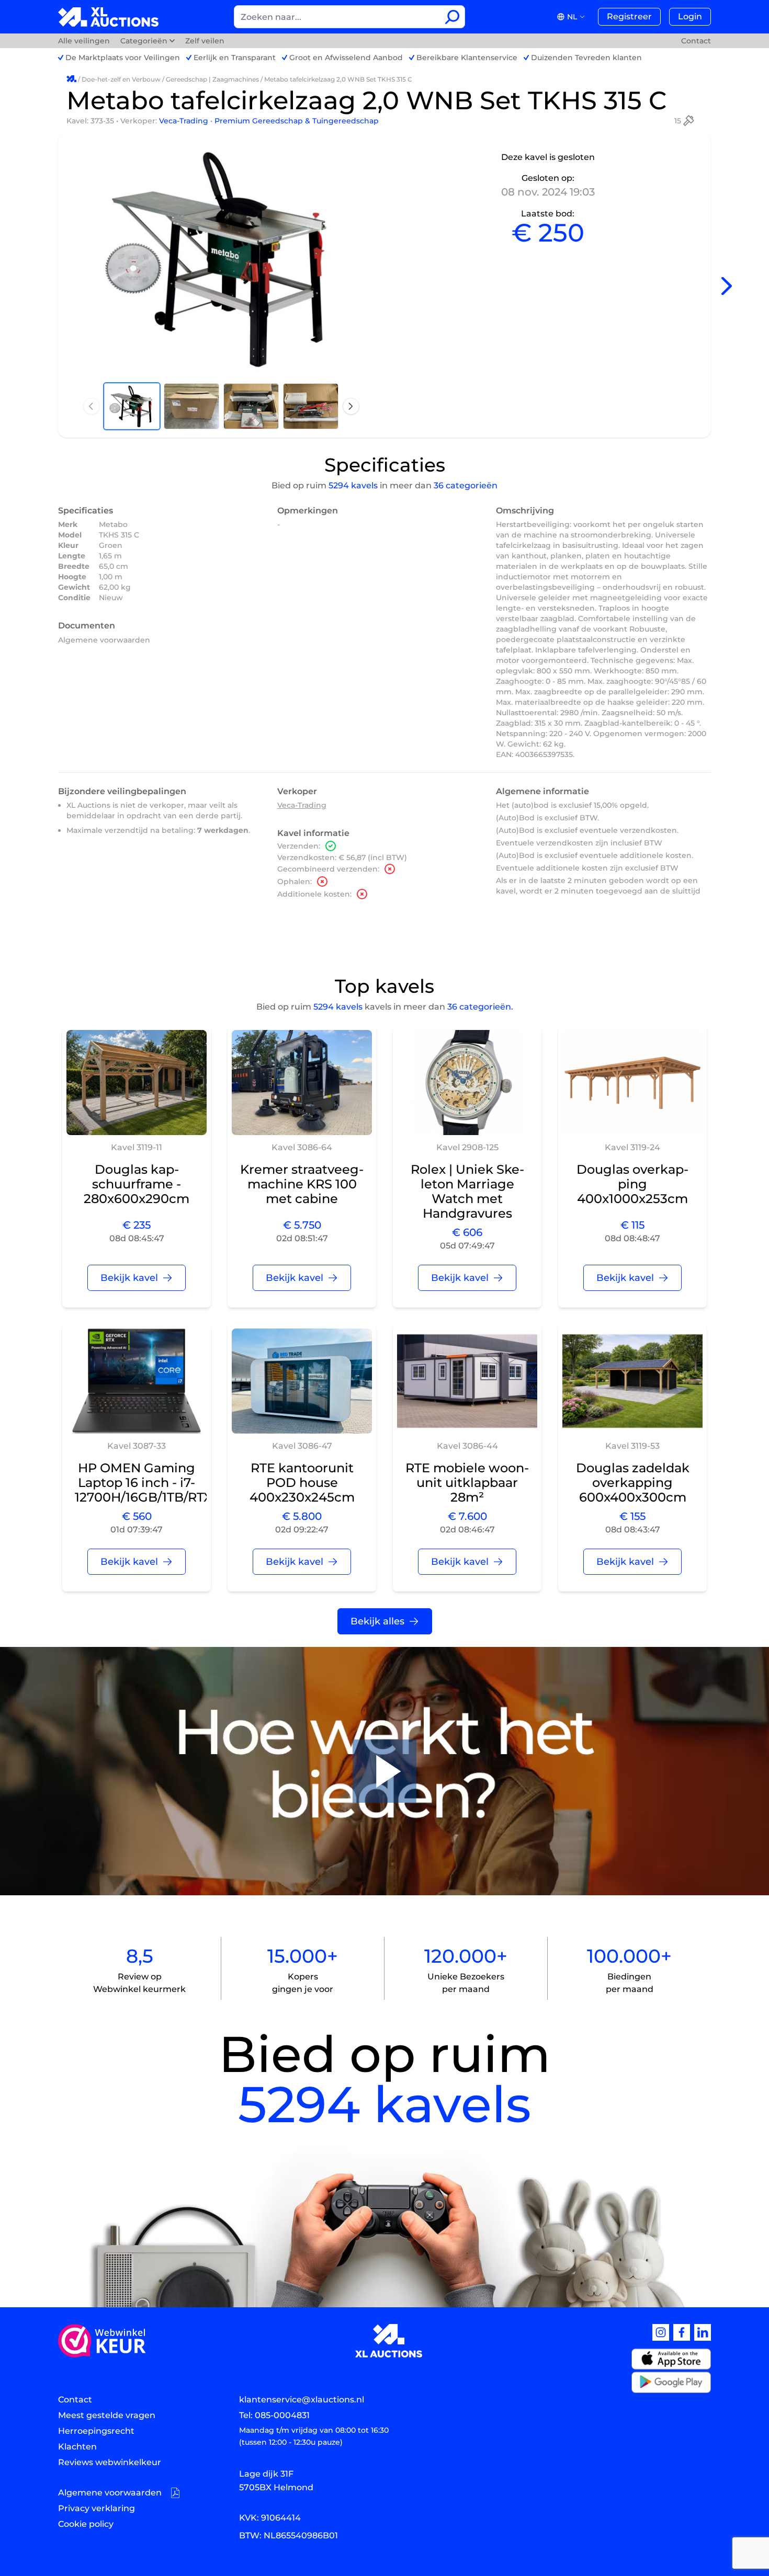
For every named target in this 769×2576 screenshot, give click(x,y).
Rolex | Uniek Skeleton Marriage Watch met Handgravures (467, 1191)
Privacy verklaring (97, 2508)
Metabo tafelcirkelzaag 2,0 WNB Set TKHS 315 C (338, 79)
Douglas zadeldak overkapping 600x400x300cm (633, 1482)
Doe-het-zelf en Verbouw (121, 79)
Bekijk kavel (129, 1278)
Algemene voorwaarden (104, 640)
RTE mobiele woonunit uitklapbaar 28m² (467, 1482)
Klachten (77, 2447)
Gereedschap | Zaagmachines (212, 79)
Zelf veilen (205, 41)
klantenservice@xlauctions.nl (302, 2400)
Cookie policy (86, 2524)
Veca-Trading (185, 121)
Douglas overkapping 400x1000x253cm (632, 1184)
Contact (696, 41)
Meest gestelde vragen (107, 2415)
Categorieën (144, 41)
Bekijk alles (377, 1621)
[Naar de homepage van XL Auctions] (109, 17)
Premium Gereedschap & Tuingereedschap (297, 121)
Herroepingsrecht (96, 2431)
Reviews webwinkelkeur (110, 2462)
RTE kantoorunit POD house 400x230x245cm (302, 1482)
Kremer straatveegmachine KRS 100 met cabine (302, 1184)
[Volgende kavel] (727, 286)
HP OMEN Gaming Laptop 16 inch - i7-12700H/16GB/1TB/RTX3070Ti (165, 1482)
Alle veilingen (85, 41)
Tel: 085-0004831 (274, 2415)
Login (690, 16)
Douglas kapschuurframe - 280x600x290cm (137, 1184)
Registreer (629, 16)
